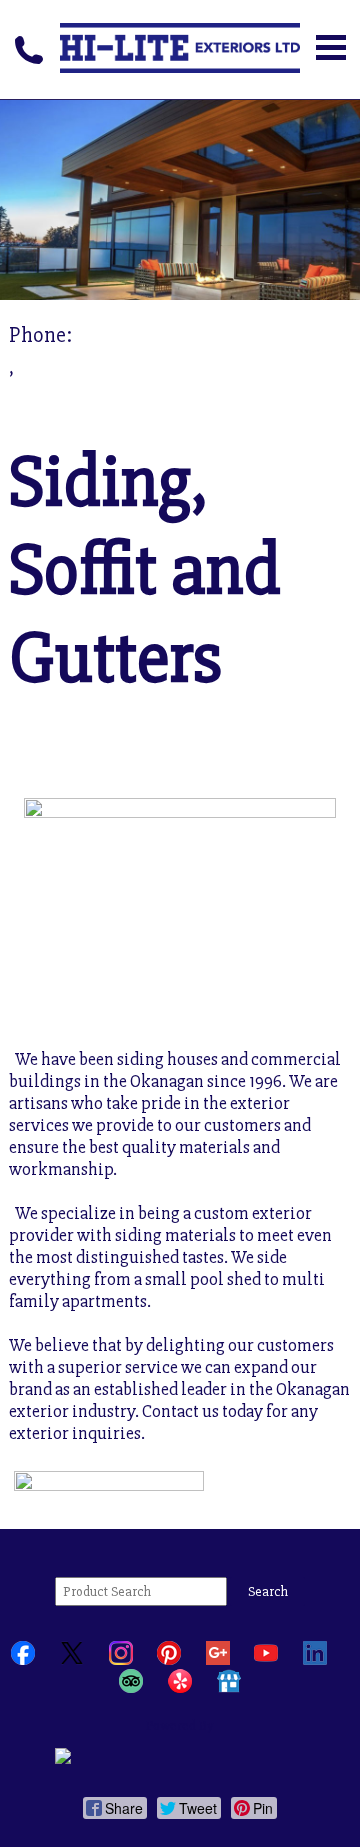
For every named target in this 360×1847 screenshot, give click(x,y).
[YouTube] (266, 1660)
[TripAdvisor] (131, 1688)
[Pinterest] (169, 1660)
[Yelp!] (180, 1688)
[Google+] (218, 1660)
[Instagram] (121, 1660)
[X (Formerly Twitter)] (72, 1660)
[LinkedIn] (315, 1660)
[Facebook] (23, 1660)
